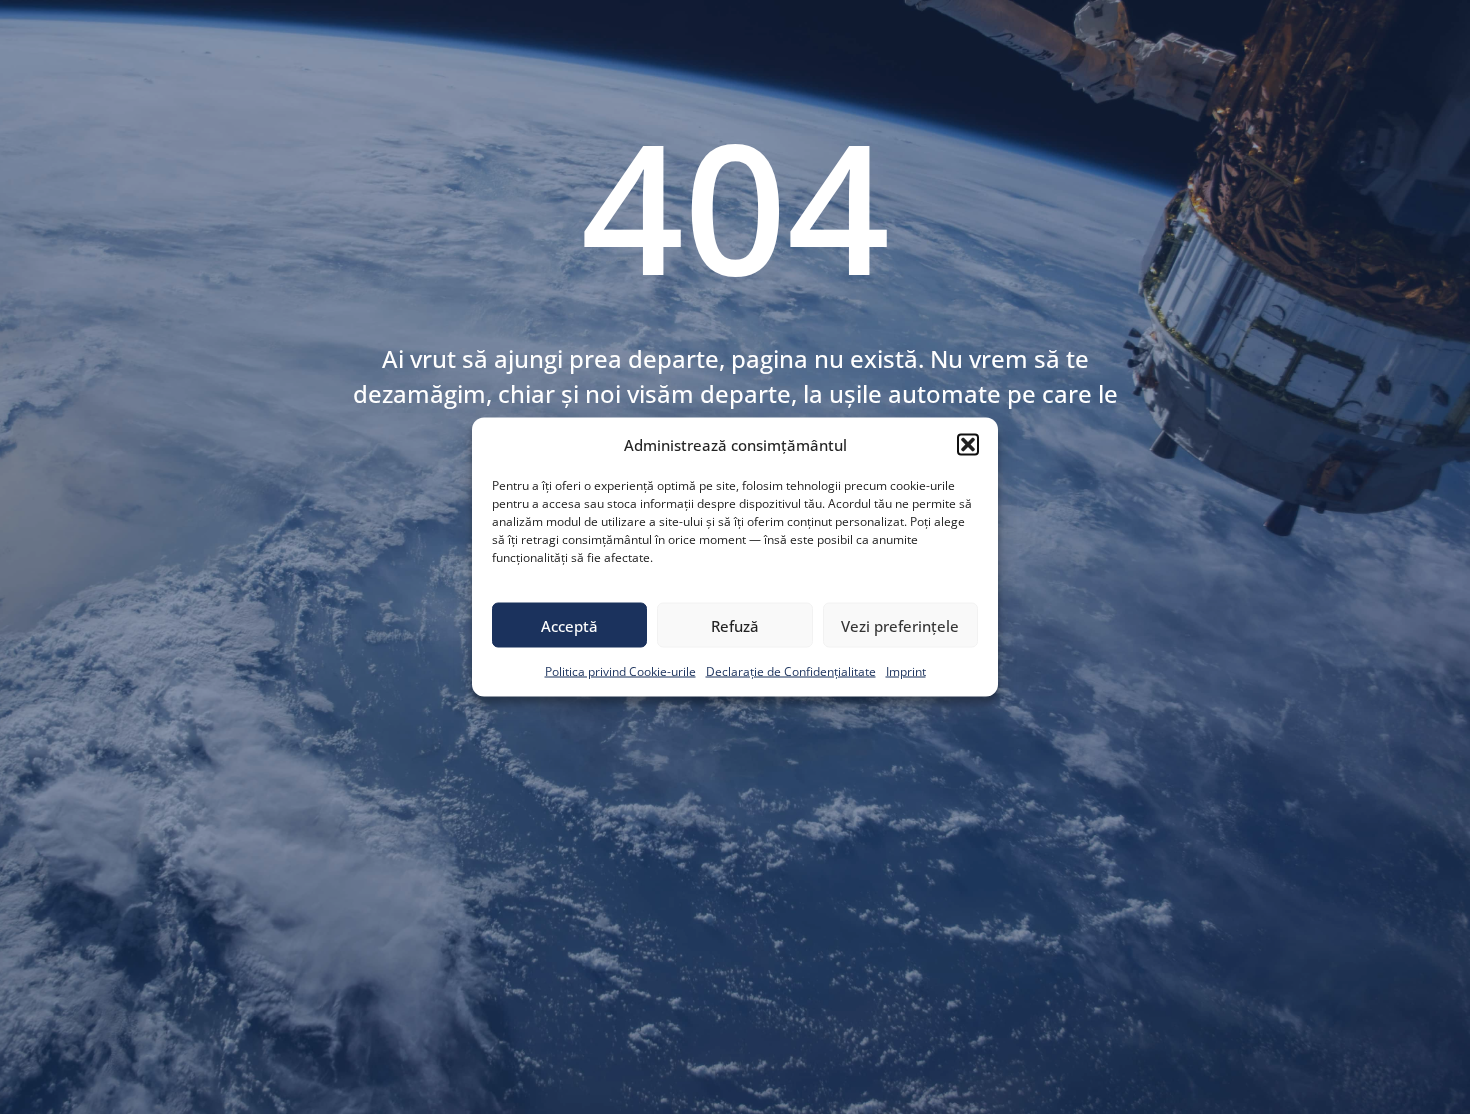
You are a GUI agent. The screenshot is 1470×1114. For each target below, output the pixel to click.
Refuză (735, 625)
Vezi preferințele (900, 625)
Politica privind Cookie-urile (620, 671)
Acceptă (569, 625)
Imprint (906, 671)
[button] (968, 445)
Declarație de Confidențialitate (791, 671)
